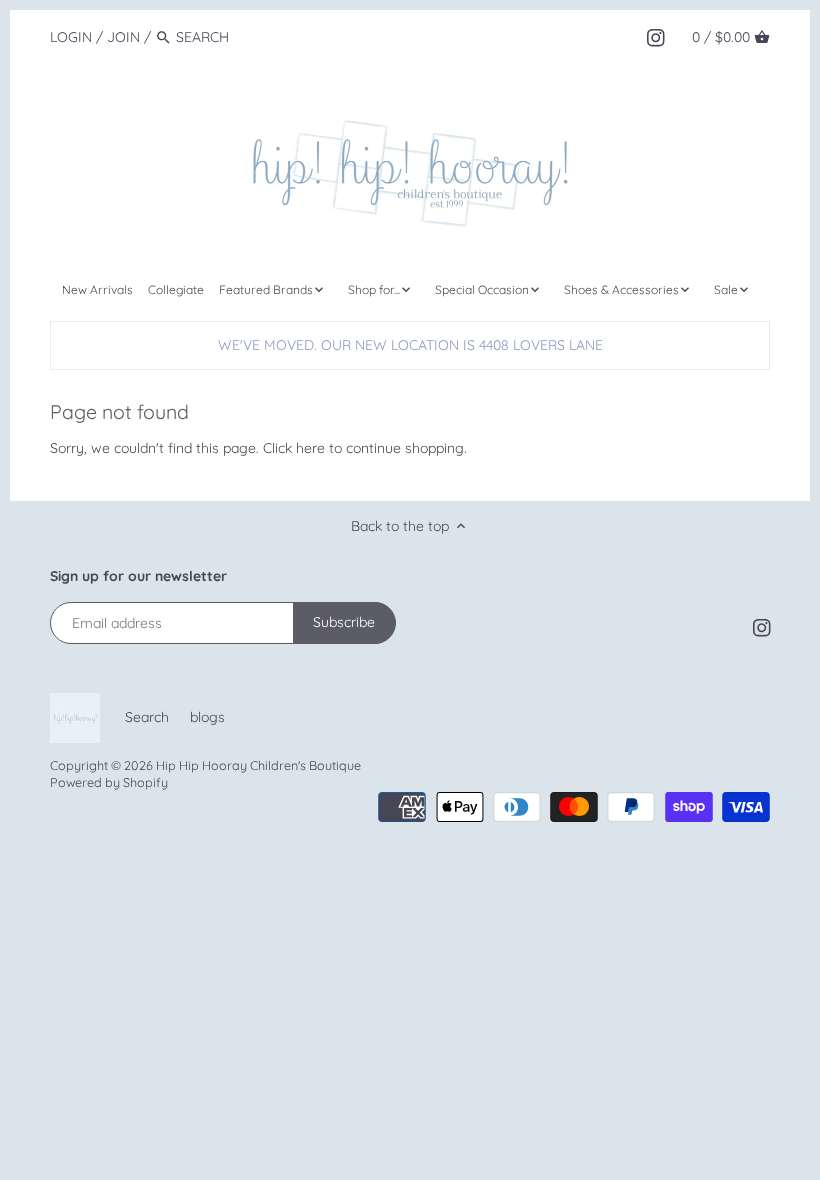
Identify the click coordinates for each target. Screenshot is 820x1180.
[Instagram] (656, 36)
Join (123, 37)
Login (71, 37)
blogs (207, 717)
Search (147, 717)
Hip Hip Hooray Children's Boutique (258, 765)
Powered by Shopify (109, 782)
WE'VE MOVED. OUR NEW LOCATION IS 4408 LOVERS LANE (410, 345)
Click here (294, 448)
